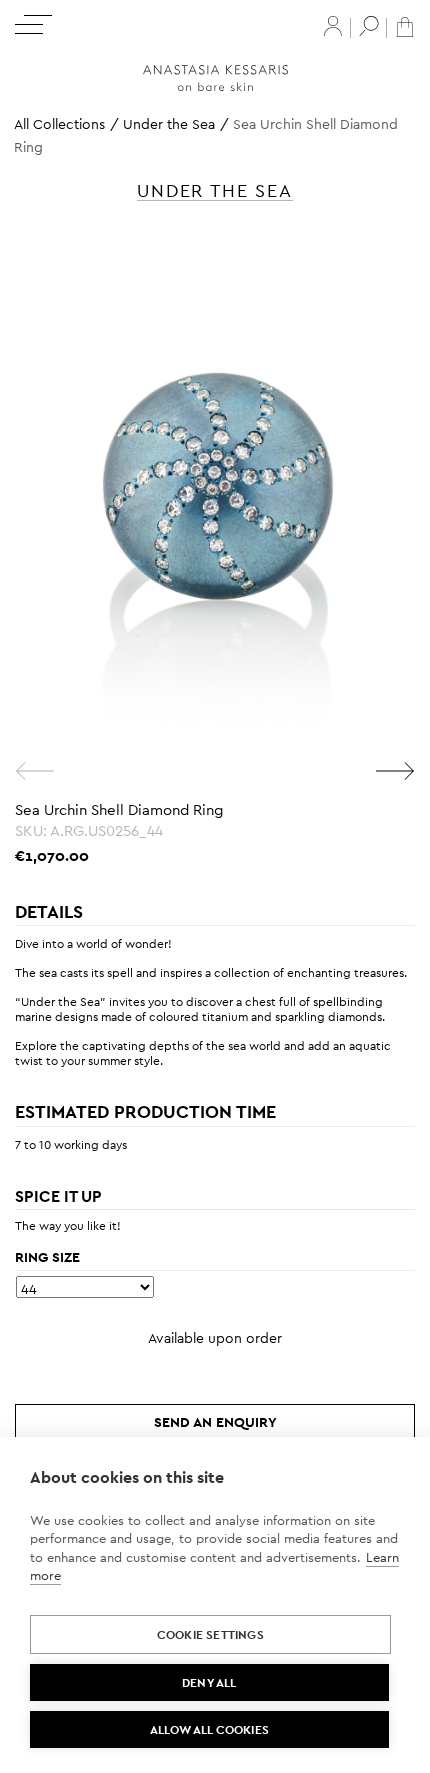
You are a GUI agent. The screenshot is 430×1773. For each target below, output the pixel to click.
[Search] (369, 26)
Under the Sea (169, 124)
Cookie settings (210, 1635)
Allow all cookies (209, 1730)
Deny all (209, 1683)
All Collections (59, 124)
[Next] (395, 771)
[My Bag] (405, 25)
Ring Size (47, 1257)
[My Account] (333, 26)
